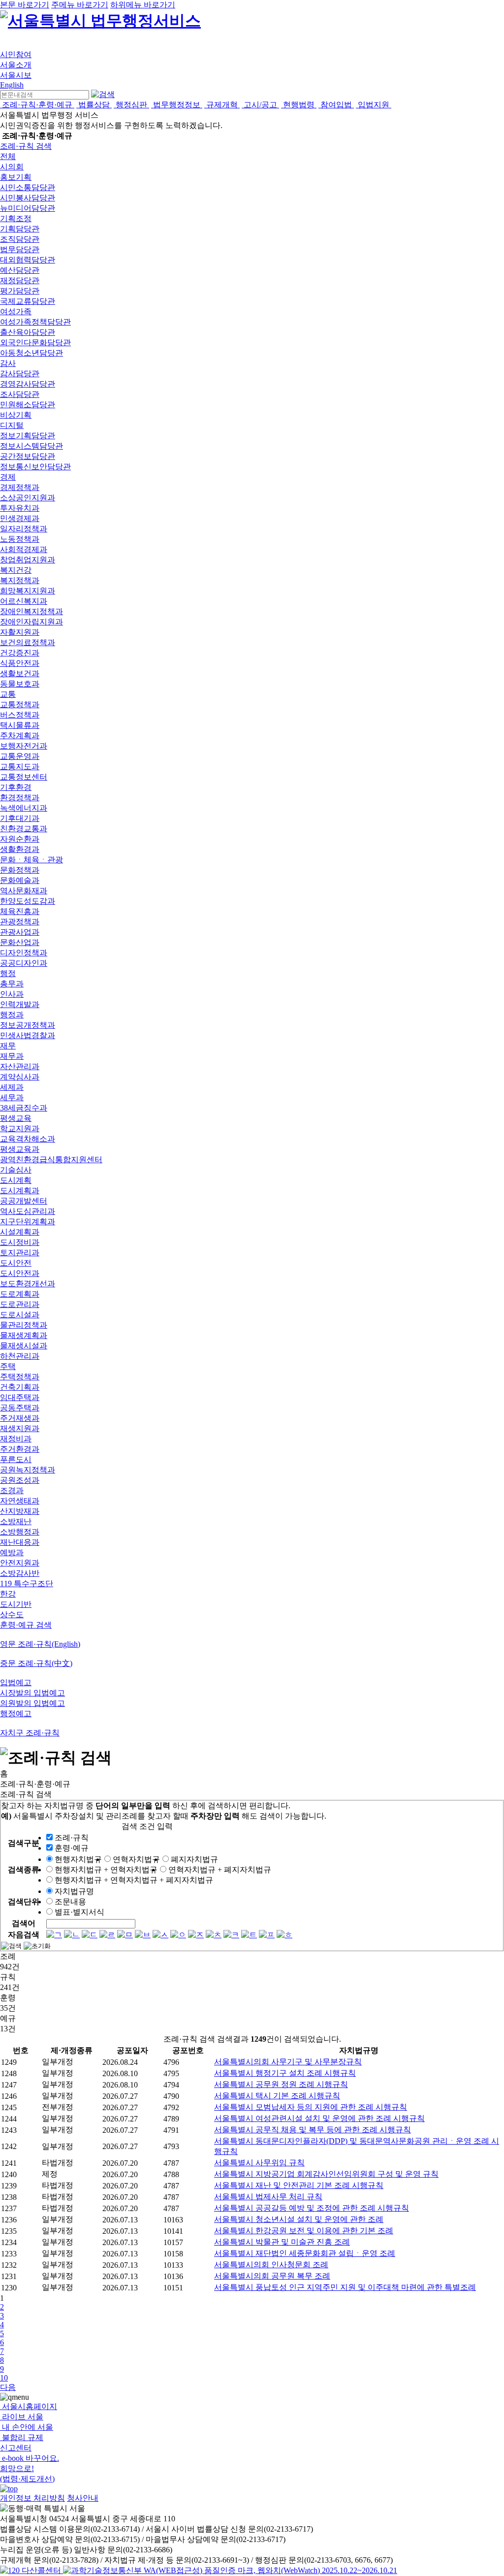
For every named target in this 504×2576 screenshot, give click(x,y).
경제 (8, 477)
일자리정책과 (24, 529)
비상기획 (16, 415)
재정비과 (16, 1439)
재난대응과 (20, 1542)
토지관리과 (20, 1253)
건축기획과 (20, 1387)
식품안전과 (20, 663)
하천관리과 (20, 1356)
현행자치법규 (78, 1859)
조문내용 (70, 1902)
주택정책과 (20, 1377)
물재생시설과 (24, 1346)
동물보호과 (20, 684)
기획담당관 (20, 229)
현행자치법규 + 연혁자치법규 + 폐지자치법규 (134, 1880)
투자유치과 (20, 508)
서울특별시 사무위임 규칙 (259, 2163)
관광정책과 (20, 922)
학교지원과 (20, 1128)
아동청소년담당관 (31, 353)
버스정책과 (20, 715)
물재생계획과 (24, 1335)
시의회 (12, 167)
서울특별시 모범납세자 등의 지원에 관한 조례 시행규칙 (311, 2107)
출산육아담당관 (28, 332)
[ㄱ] (54, 1935)
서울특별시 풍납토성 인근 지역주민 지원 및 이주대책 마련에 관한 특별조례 (345, 2287)
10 (4, 2378)
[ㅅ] (160, 1935)
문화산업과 (20, 942)
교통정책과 (20, 704)
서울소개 (16, 65)
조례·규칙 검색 (26, 146)
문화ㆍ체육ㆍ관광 (31, 860)
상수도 (12, 1614)
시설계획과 (20, 1232)
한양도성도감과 (28, 901)
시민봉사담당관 (28, 198)
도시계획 (16, 1180)
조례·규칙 (72, 1838)
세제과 (12, 1087)
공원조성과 (20, 1480)
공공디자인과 (24, 963)
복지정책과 (20, 580)
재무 (8, 1046)
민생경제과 (20, 518)
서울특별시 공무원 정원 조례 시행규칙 (281, 2084)
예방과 (12, 1552)
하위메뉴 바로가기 (143, 5)
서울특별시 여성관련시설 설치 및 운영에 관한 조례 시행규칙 (319, 2118)
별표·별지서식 (79, 1912)
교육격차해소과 (28, 1139)
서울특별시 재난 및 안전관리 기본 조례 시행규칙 (299, 2185)
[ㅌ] (249, 1935)
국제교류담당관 (28, 301)
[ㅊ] (214, 1935)
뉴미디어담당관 (28, 208)
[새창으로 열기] (31, 2570)
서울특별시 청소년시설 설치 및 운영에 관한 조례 (299, 2219)
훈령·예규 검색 (26, 1625)
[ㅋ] (231, 1935)
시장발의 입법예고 (32, 1693)
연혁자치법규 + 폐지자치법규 (220, 1870)
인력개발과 (20, 1004)
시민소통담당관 (28, 187)
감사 (8, 363)
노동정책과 (20, 539)
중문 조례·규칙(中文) (36, 1663)
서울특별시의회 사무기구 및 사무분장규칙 (288, 2062)
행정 (8, 973)
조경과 (12, 1490)
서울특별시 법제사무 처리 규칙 (268, 2197)
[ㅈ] (196, 1935)
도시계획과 (20, 1190)
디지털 (12, 425)
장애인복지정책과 (31, 611)
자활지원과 (20, 632)
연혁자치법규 (136, 1859)
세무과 (12, 1097)
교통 (8, 694)
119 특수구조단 (27, 1583)
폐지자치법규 (194, 1859)
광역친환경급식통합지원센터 (51, 1159)
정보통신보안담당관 (35, 467)
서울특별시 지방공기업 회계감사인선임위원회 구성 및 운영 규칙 (326, 2174)
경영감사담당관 (28, 384)
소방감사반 (20, 1573)
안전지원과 (20, 1563)
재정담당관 (20, 280)
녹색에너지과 (24, 808)
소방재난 (16, 1521)
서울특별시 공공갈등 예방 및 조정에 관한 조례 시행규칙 (312, 2208)
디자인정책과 (24, 953)
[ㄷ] (90, 1935)
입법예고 (16, 1682)
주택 (8, 1366)
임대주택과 (20, 1397)
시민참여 (16, 54)
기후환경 (16, 787)
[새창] (230, 2570)
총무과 (12, 984)
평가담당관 (20, 291)
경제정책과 (20, 487)
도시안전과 (20, 1273)
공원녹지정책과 (28, 1470)
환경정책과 (20, 798)
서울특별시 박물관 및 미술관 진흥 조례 (282, 2242)
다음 (8, 2387)
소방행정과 (20, 1532)
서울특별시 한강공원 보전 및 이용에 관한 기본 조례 (304, 2231)
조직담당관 (20, 239)
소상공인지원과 (28, 498)
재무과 (12, 1056)
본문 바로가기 (25, 5)
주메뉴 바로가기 (80, 5)
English (12, 85)
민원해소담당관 (28, 405)
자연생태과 (20, 1501)
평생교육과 (20, 1149)
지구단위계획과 (28, 1222)
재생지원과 (20, 1428)
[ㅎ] (284, 1935)
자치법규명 (74, 1891)
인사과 (12, 994)
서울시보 (16, 75)
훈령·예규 (72, 1848)
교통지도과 (20, 766)
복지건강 (16, 570)
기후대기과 (20, 818)
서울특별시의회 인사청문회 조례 (271, 2265)
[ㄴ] (72, 1935)
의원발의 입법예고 (32, 1703)
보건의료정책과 (28, 642)
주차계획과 (20, 735)
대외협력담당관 (28, 260)
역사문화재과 (24, 891)
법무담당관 (20, 249)
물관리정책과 (24, 1325)
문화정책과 (20, 870)
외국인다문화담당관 (35, 342)
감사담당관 (20, 374)
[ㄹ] (107, 1935)
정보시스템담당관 (31, 446)
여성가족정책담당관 (35, 322)
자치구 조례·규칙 (30, 1733)
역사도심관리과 (28, 1211)
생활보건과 (20, 673)
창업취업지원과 (28, 560)
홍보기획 (16, 177)
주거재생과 (20, 1418)
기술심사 (16, 1170)
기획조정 (16, 218)
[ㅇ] (178, 1935)
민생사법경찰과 (28, 1035)
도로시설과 (20, 1315)
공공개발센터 (24, 1201)
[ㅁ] (125, 1935)
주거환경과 (20, 1449)
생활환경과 (20, 849)
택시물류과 (20, 725)
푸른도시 (16, 1459)
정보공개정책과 (28, 1025)
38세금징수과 (24, 1108)
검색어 (24, 1923)
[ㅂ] (143, 1935)
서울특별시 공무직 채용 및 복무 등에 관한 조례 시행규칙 (313, 2130)
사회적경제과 (24, 549)
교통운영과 (20, 756)
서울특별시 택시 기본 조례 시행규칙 (277, 2096)
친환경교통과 (24, 829)
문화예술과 (20, 880)
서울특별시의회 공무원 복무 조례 (272, 2276)
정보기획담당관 (28, 436)
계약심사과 (20, 1077)
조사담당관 (20, 394)
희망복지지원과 (28, 591)
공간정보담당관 (28, 456)
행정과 (12, 1015)
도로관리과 (20, 1304)
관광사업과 (20, 932)
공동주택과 (20, 1408)
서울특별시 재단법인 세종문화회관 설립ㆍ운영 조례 (305, 2253)
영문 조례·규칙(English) (40, 1644)
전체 (8, 156)
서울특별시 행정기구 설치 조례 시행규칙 (285, 2073)
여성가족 (16, 311)
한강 (8, 1594)
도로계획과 (20, 1294)
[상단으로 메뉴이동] (9, 2489)
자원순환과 (20, 839)
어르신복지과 (24, 601)
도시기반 (16, 1604)
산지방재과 (20, 1511)
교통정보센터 (24, 777)
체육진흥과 (20, 911)
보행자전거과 (24, 746)
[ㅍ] (267, 1935)
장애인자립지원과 (31, 622)
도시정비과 (20, 1242)
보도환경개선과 (28, 1284)
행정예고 (16, 1713)
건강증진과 (20, 653)
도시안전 (16, 1263)
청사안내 (83, 2498)
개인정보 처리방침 (32, 2498)
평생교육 (16, 1118)
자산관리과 (20, 1066)
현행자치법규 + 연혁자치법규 (106, 1870)
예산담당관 (20, 270)
